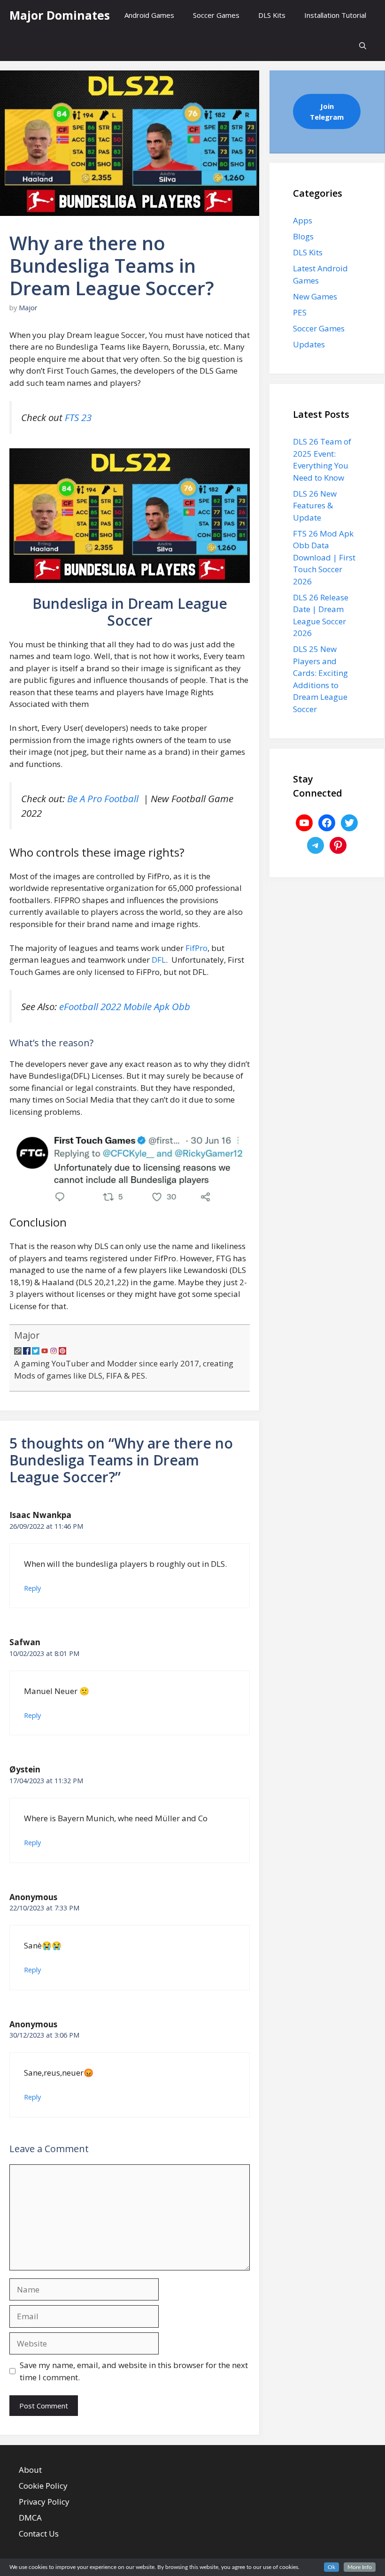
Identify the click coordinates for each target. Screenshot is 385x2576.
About (30, 2470)
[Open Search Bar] (363, 46)
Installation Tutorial (335, 15)
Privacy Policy (44, 2502)
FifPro (196, 948)
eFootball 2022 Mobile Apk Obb (125, 1006)
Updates (309, 344)
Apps (303, 220)
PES (300, 312)
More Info (360, 2567)
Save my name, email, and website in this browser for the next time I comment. (134, 2371)
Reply (32, 1588)
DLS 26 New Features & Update (315, 506)
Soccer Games (216, 15)
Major (27, 1335)
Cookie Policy (43, 2486)
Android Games (149, 15)
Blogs (303, 236)
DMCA (30, 2518)
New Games (315, 296)
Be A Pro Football (104, 798)
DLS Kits (272, 15)
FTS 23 (78, 417)
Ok (331, 2567)
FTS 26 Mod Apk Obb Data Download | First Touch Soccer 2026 (324, 557)
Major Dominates (60, 15)
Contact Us (39, 2534)
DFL (159, 960)
